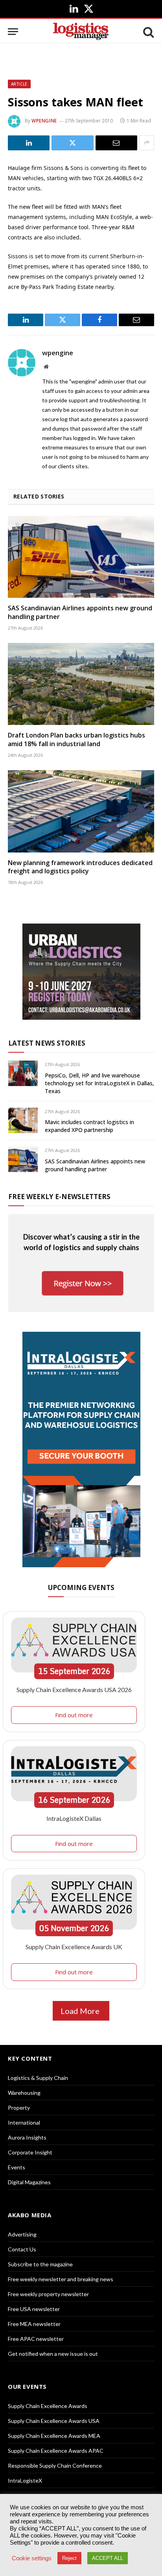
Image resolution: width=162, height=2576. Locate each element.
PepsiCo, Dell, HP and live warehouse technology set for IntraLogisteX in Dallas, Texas (99, 1083)
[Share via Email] (116, 143)
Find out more (74, 1715)
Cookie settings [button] (32, 2558)
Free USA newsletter (34, 2309)
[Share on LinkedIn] (29, 143)
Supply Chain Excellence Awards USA (54, 2421)
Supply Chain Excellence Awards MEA (54, 2436)
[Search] (148, 32)
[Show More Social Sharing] (147, 143)
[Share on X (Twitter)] (72, 143)
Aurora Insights (27, 2137)
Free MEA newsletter (34, 2324)
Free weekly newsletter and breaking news (61, 2279)
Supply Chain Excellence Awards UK (74, 1947)
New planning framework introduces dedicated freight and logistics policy (80, 867)
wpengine (44, 121)
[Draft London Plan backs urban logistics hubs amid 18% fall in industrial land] (81, 684)
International (24, 2122)
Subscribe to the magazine (40, 2264)
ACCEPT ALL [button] (108, 2558)
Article (19, 84)
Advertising (22, 2234)
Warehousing (24, 2093)
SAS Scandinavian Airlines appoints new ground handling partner (80, 612)
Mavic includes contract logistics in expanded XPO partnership (89, 1126)
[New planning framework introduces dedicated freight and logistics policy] (81, 811)
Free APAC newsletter (36, 2339)
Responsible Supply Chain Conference (55, 2466)
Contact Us (22, 2249)
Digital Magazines (29, 2182)
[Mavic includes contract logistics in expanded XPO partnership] (23, 1120)
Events (17, 2167)
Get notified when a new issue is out (53, 2354)
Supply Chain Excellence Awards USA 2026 (74, 1690)
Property (19, 2108)
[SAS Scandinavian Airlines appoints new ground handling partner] (81, 557)
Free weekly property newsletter (48, 2294)
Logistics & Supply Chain (38, 2078)
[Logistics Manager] (81, 32)
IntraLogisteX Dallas (74, 1818)
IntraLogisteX (25, 2480)
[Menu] (13, 32)
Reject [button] (69, 2558)
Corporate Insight (30, 2152)
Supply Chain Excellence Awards (48, 2406)
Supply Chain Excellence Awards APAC (56, 2451)
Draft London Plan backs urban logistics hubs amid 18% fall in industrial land (76, 739)
